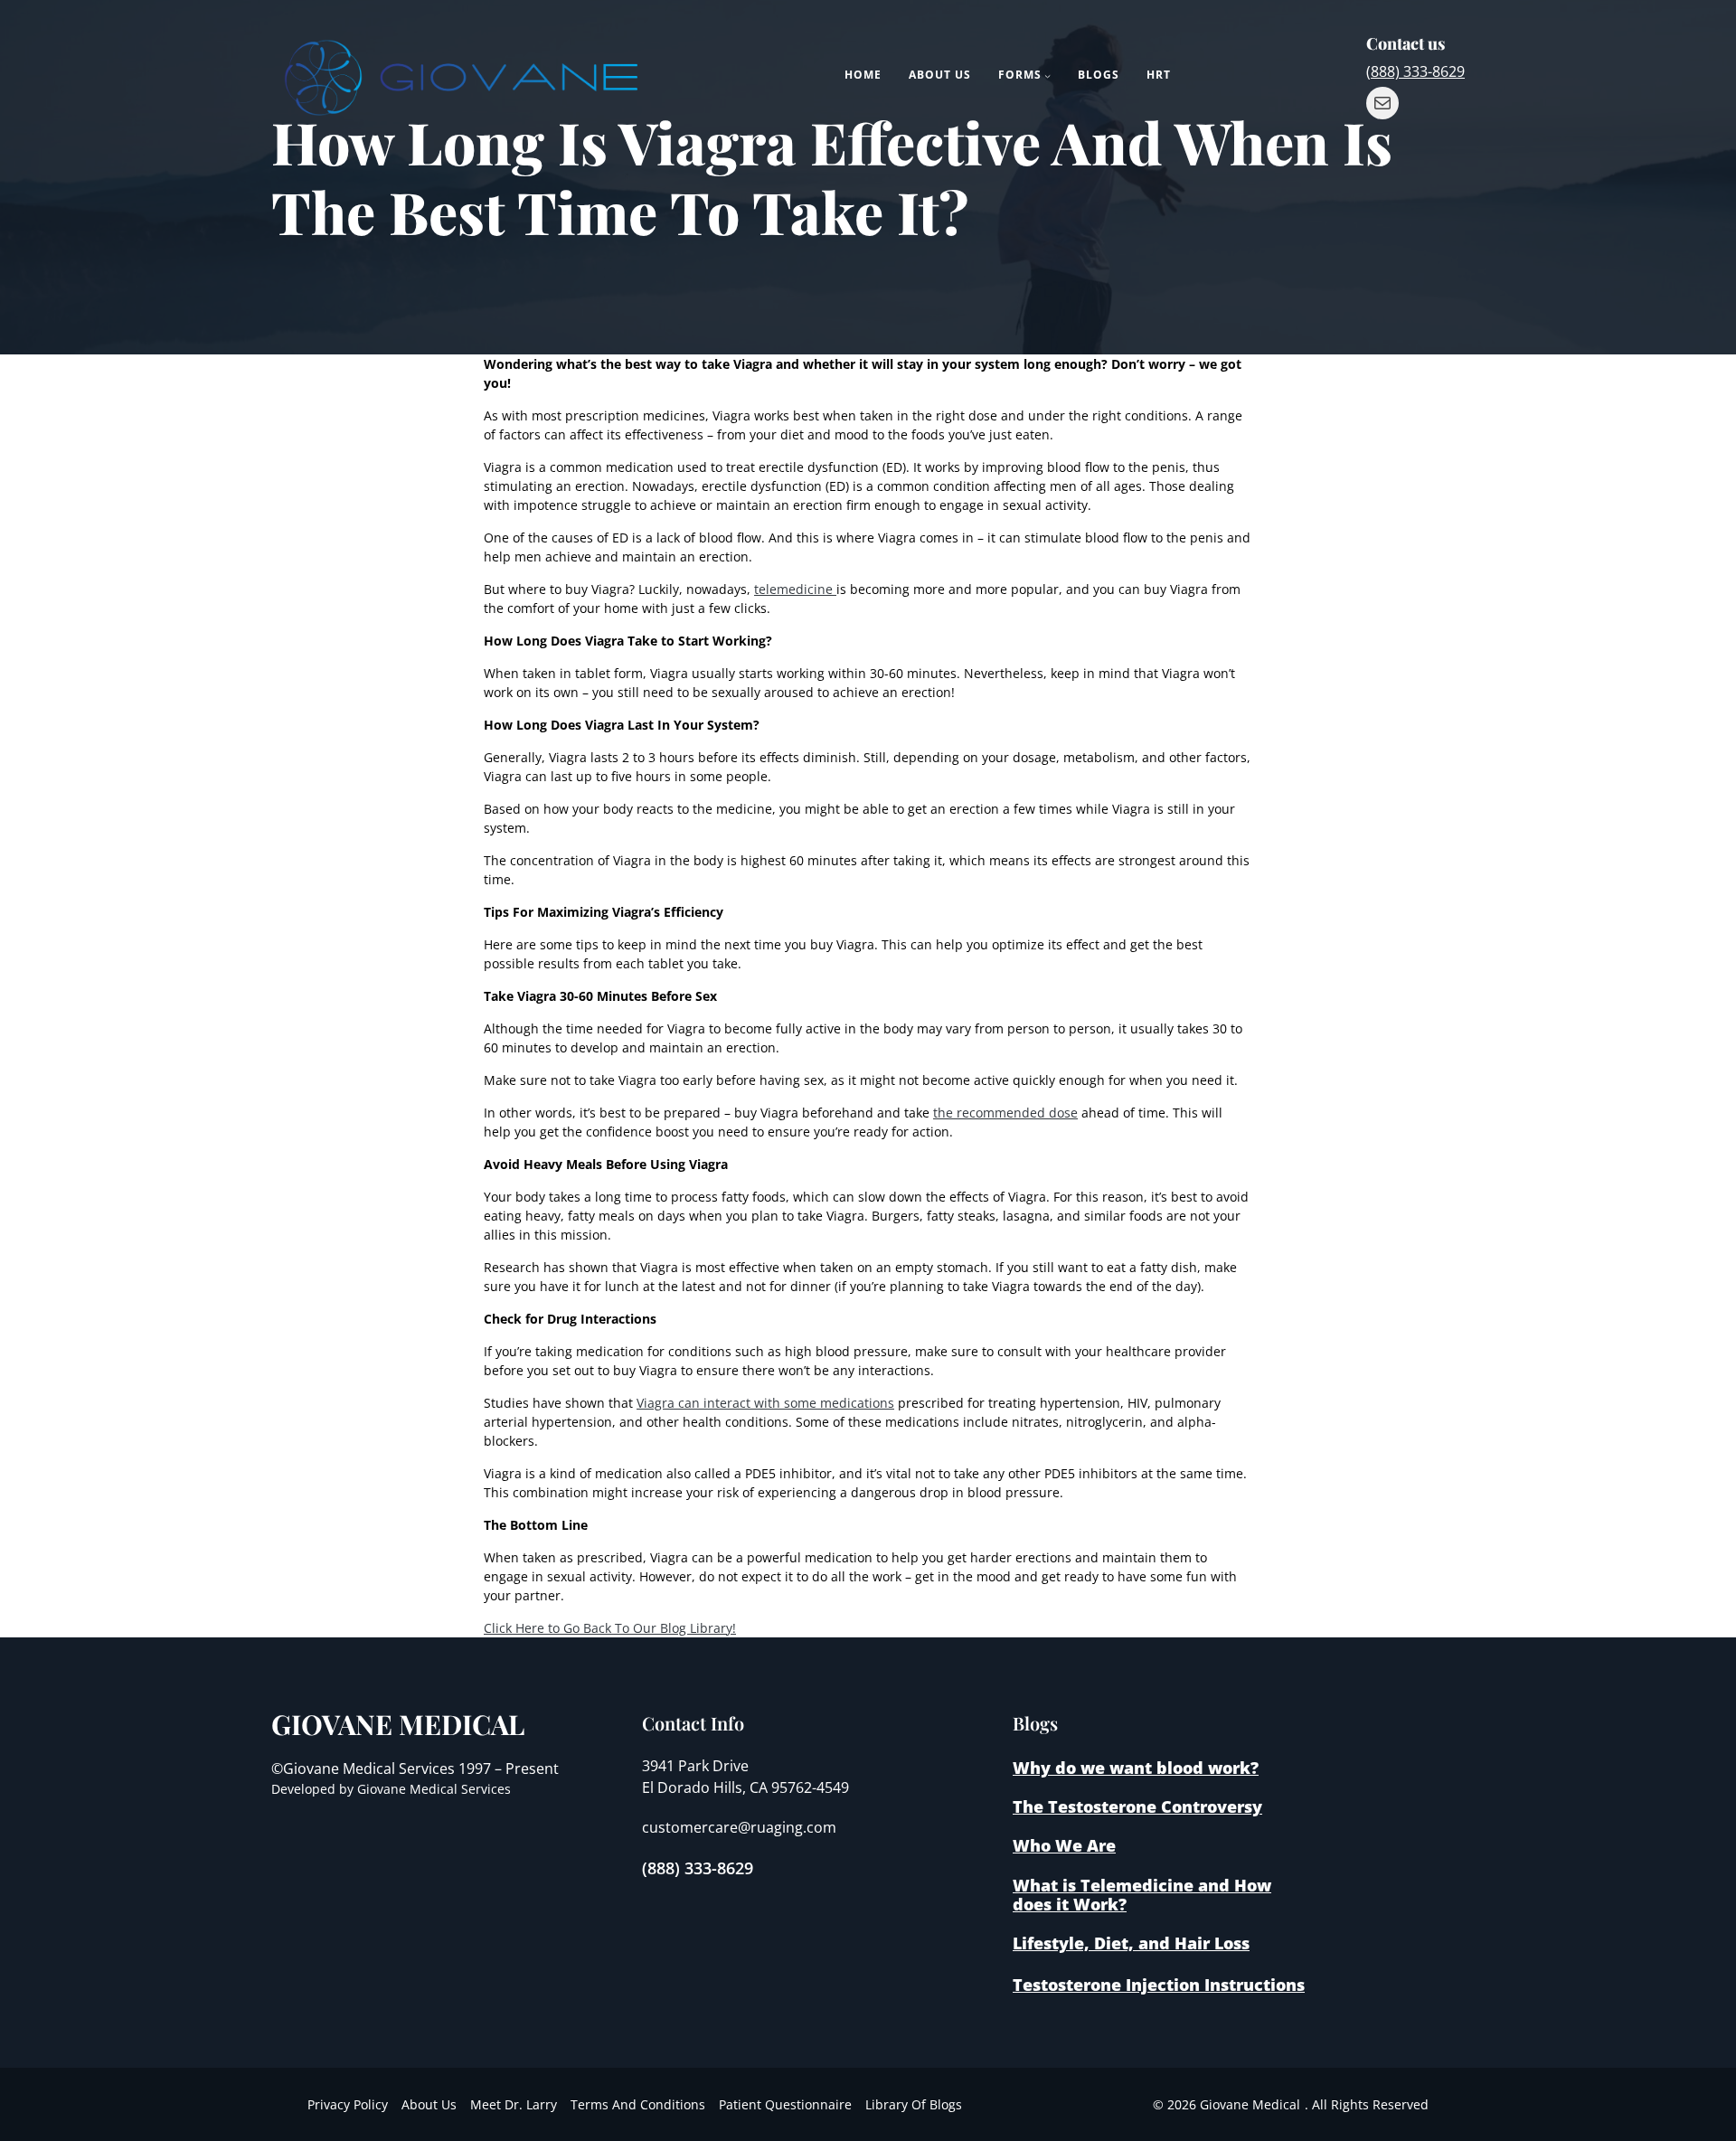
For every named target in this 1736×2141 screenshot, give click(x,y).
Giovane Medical (398, 1724)
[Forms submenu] (1047, 75)
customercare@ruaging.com (739, 1827)
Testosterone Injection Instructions (1159, 1985)
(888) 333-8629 (1415, 71)
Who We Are (1064, 1845)
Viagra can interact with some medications (765, 1403)
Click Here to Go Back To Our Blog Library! (610, 1628)
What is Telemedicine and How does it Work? (1142, 1895)
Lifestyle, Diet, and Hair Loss (1131, 1943)
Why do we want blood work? (1136, 1768)
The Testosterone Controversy (1137, 1806)
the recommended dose (1005, 1113)
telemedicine (795, 589)
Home (863, 75)
